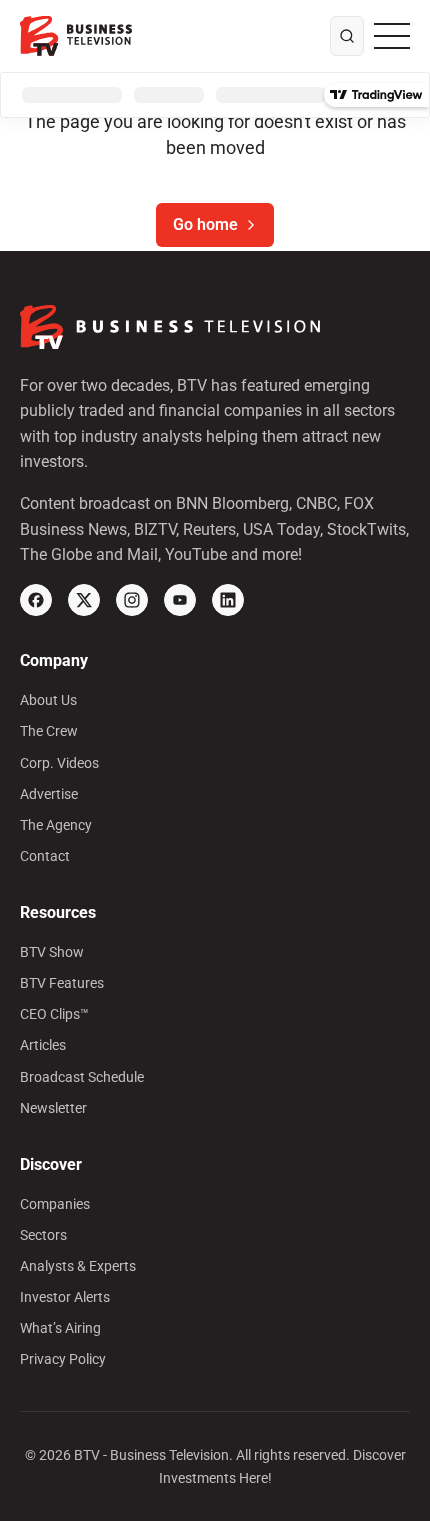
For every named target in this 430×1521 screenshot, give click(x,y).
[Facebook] (36, 600)
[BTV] (76, 36)
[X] (84, 600)
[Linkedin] (228, 600)
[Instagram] (132, 600)
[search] (347, 36)
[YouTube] (180, 600)
